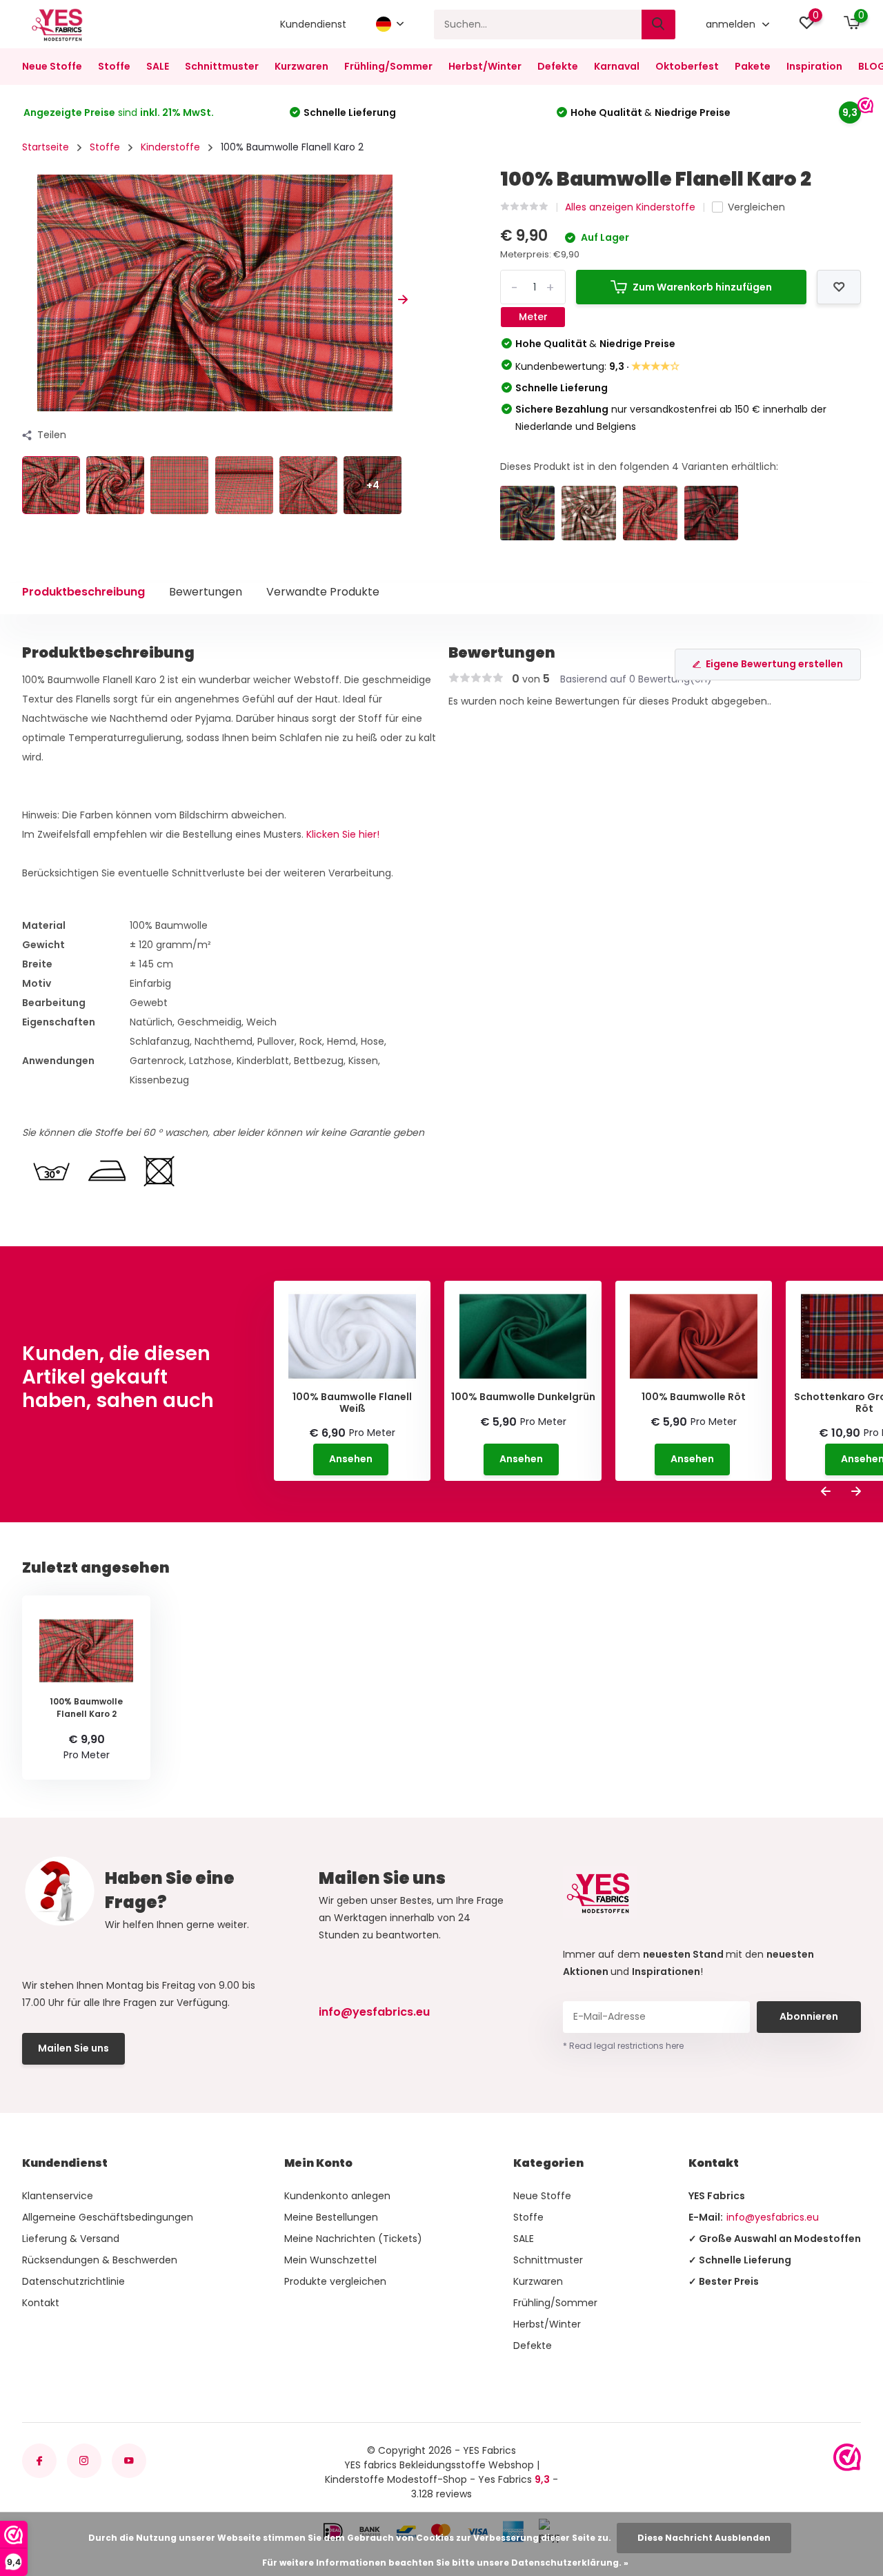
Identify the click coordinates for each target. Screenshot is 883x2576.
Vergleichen (756, 207)
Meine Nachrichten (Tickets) (353, 2239)
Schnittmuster (222, 66)
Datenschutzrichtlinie (73, 2281)
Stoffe (114, 66)
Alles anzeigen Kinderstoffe (630, 207)
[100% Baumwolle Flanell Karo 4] (712, 513)
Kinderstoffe (170, 147)
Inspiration (814, 66)
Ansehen (351, 1459)
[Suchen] (659, 24)
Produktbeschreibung (83, 592)
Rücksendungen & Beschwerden (100, 2260)
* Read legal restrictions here (623, 2046)
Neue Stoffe (52, 66)
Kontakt (41, 2303)
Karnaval (617, 66)
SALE (158, 66)
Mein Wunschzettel (330, 2260)
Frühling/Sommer (388, 66)
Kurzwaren (301, 66)
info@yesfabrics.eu (374, 2012)
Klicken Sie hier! (343, 834)
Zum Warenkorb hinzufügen (702, 287)
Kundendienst (313, 24)
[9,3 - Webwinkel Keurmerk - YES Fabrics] (847, 2457)
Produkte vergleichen (335, 2281)
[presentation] (27, 300)
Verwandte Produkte (323, 592)
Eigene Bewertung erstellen (774, 664)
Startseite (46, 147)
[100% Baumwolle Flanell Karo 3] (527, 513)
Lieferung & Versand (71, 2239)
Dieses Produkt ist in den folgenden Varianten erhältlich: (639, 466)
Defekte (558, 66)
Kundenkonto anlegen (337, 2196)
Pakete (753, 66)
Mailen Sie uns (73, 2048)
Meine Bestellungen (331, 2217)
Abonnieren (809, 2016)
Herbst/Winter (485, 66)
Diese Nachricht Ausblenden (704, 2538)
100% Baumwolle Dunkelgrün (523, 1397)
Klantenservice (58, 2196)
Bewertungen (206, 592)
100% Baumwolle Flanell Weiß (352, 1403)
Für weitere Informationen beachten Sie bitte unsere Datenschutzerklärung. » (445, 2563)
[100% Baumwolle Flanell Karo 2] (650, 513)
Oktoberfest (687, 66)
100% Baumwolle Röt (694, 1397)
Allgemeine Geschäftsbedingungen (108, 2217)
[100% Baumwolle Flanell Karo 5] (589, 513)
